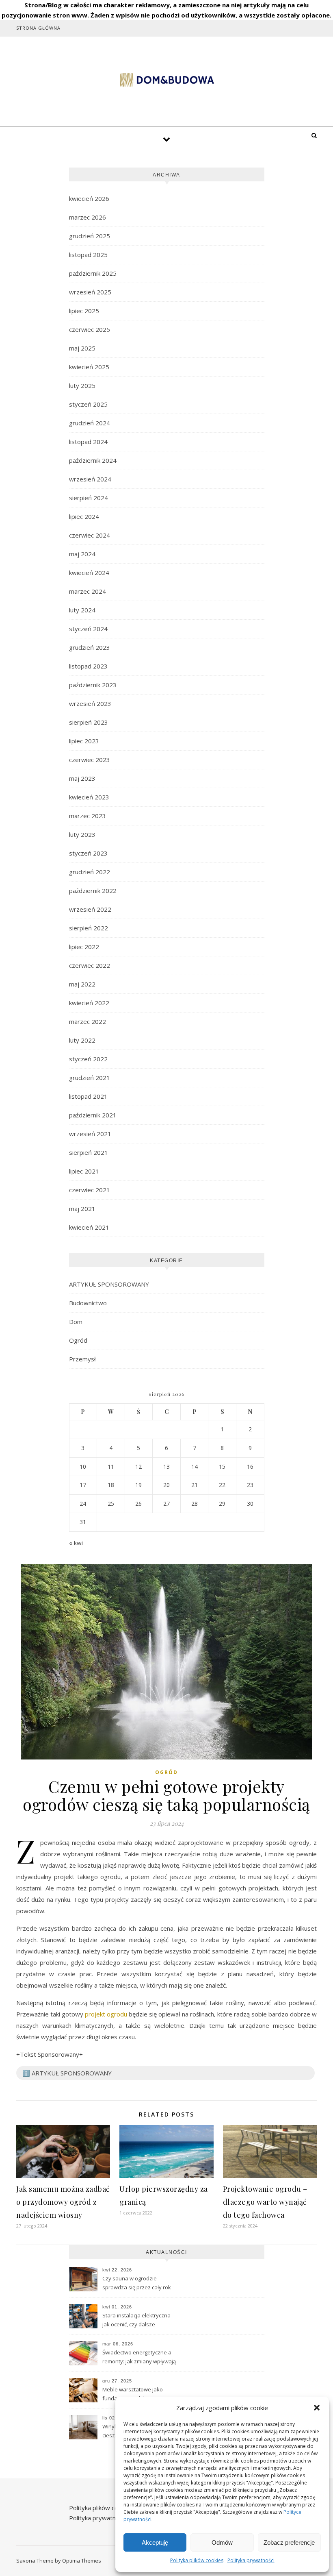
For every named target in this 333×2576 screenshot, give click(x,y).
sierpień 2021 (89, 1152)
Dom (76, 1322)
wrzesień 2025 (90, 292)
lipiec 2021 (84, 1171)
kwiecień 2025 (89, 367)
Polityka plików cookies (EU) (108, 2508)
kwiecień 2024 (89, 573)
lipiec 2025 (84, 311)
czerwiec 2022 (90, 965)
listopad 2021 (88, 1096)
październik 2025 (93, 273)
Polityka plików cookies (197, 2560)
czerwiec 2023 (90, 760)
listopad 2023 (88, 666)
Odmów (222, 2542)
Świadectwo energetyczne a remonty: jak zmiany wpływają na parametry (139, 2358)
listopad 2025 (88, 255)
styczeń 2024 (88, 629)
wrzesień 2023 (90, 703)
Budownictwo (88, 1303)
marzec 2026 (88, 217)
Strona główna (38, 28)
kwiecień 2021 (89, 1227)
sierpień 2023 (89, 722)
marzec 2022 (88, 1021)
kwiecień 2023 (89, 797)
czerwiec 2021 (90, 1190)
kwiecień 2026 (89, 198)
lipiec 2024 (84, 516)
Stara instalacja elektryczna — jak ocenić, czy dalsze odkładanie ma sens (140, 2321)
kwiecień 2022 (89, 1003)
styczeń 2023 (88, 853)
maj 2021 (82, 1209)
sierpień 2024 (89, 498)
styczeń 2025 (88, 404)
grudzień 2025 (90, 236)
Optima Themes (82, 2561)
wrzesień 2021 (90, 1134)
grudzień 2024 (90, 423)
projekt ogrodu (106, 2014)
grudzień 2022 (90, 872)
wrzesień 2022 (90, 909)
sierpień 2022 (89, 928)
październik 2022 (93, 891)
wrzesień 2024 (90, 479)
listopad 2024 (88, 442)
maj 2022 (82, 984)
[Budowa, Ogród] (166, 80)
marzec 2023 (88, 816)
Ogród (78, 1340)
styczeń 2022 (88, 1059)
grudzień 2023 (90, 647)
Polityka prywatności (251, 2560)
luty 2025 (82, 385)
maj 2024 (82, 554)
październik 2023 (93, 685)
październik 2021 (93, 1115)
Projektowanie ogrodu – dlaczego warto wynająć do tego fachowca (265, 2202)
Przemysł (82, 1359)
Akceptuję (155, 2542)
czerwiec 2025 (90, 329)
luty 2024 (82, 610)
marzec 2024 (88, 591)
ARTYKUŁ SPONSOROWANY (109, 1284)
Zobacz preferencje (289, 2542)
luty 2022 (82, 1040)
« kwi (76, 1543)
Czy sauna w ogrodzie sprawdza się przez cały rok (137, 2283)
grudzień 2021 (90, 1078)
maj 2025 (82, 348)
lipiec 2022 (84, 947)
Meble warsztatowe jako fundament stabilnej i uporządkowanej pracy (133, 2395)
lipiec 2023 (84, 741)
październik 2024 (93, 460)
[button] (317, 2408)
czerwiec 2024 (90, 535)
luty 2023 (82, 834)
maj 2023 (82, 778)
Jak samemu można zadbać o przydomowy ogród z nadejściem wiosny (63, 2202)
